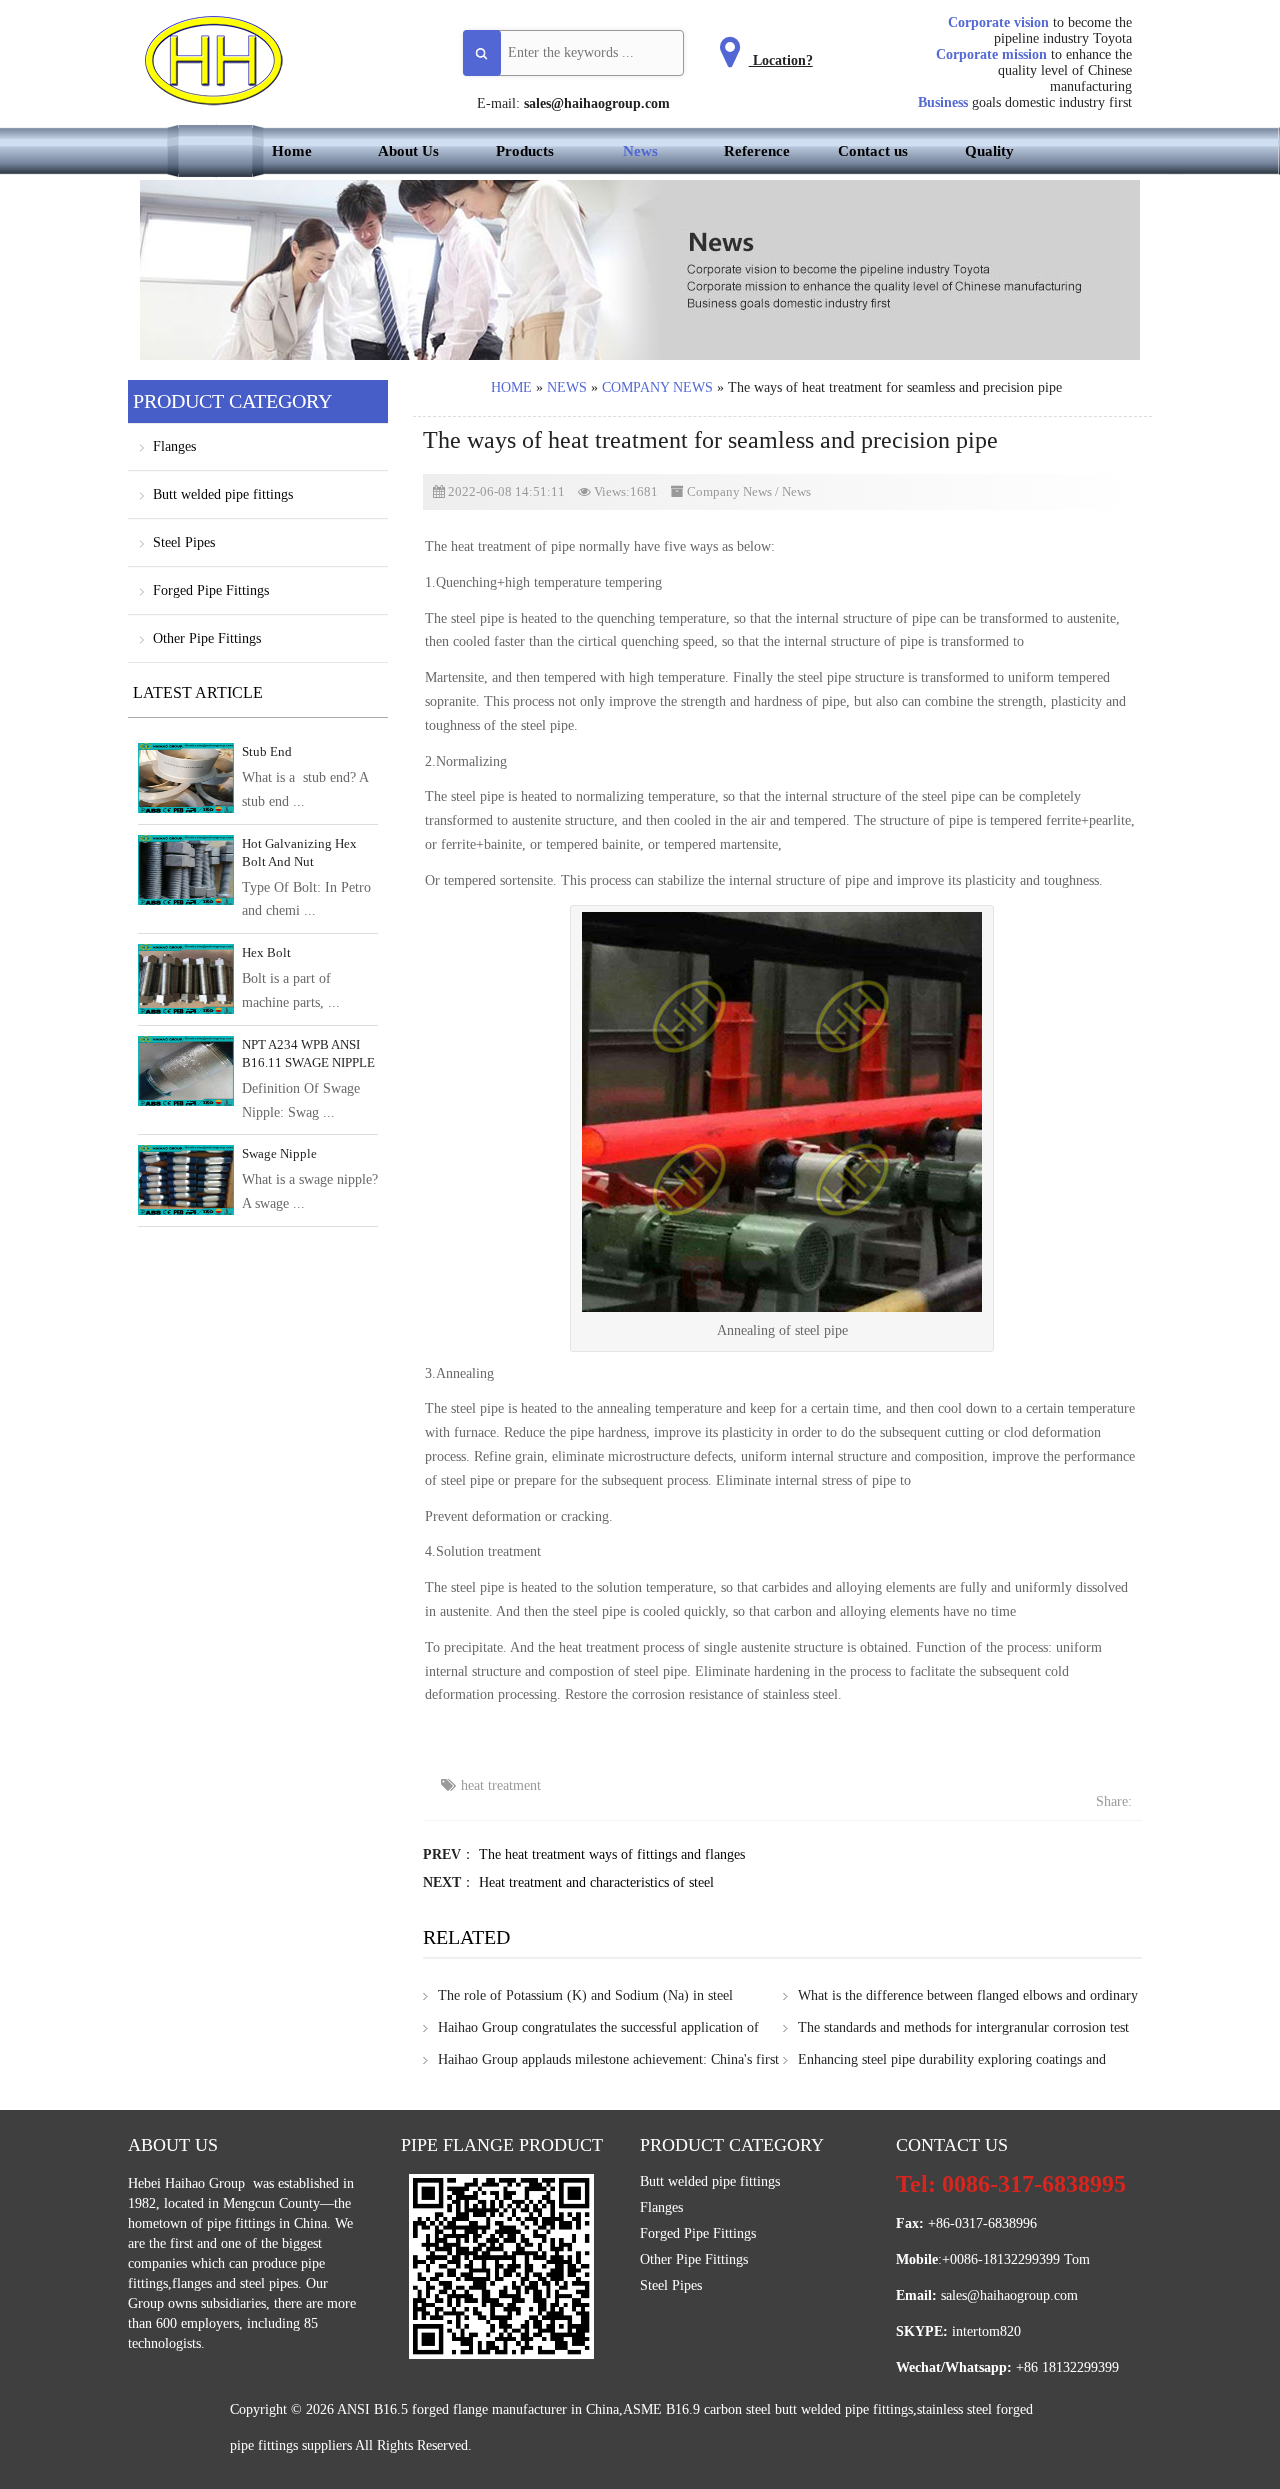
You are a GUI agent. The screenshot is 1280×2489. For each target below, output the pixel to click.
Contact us (873, 151)
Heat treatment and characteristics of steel (596, 1882)
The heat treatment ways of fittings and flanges (612, 1854)
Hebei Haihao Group (188, 2183)
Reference (757, 151)
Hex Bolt (266, 952)
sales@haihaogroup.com (597, 103)
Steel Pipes (184, 542)
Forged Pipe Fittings (211, 590)
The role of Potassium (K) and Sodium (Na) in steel (585, 1995)
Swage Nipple (279, 1153)
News (640, 151)
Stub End (267, 751)
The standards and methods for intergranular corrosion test (963, 2027)
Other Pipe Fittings (207, 638)
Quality (989, 151)
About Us (408, 151)
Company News (657, 387)
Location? (781, 60)
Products (525, 151)
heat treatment (501, 1785)
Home (292, 151)
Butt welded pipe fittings (223, 494)
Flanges (174, 446)
